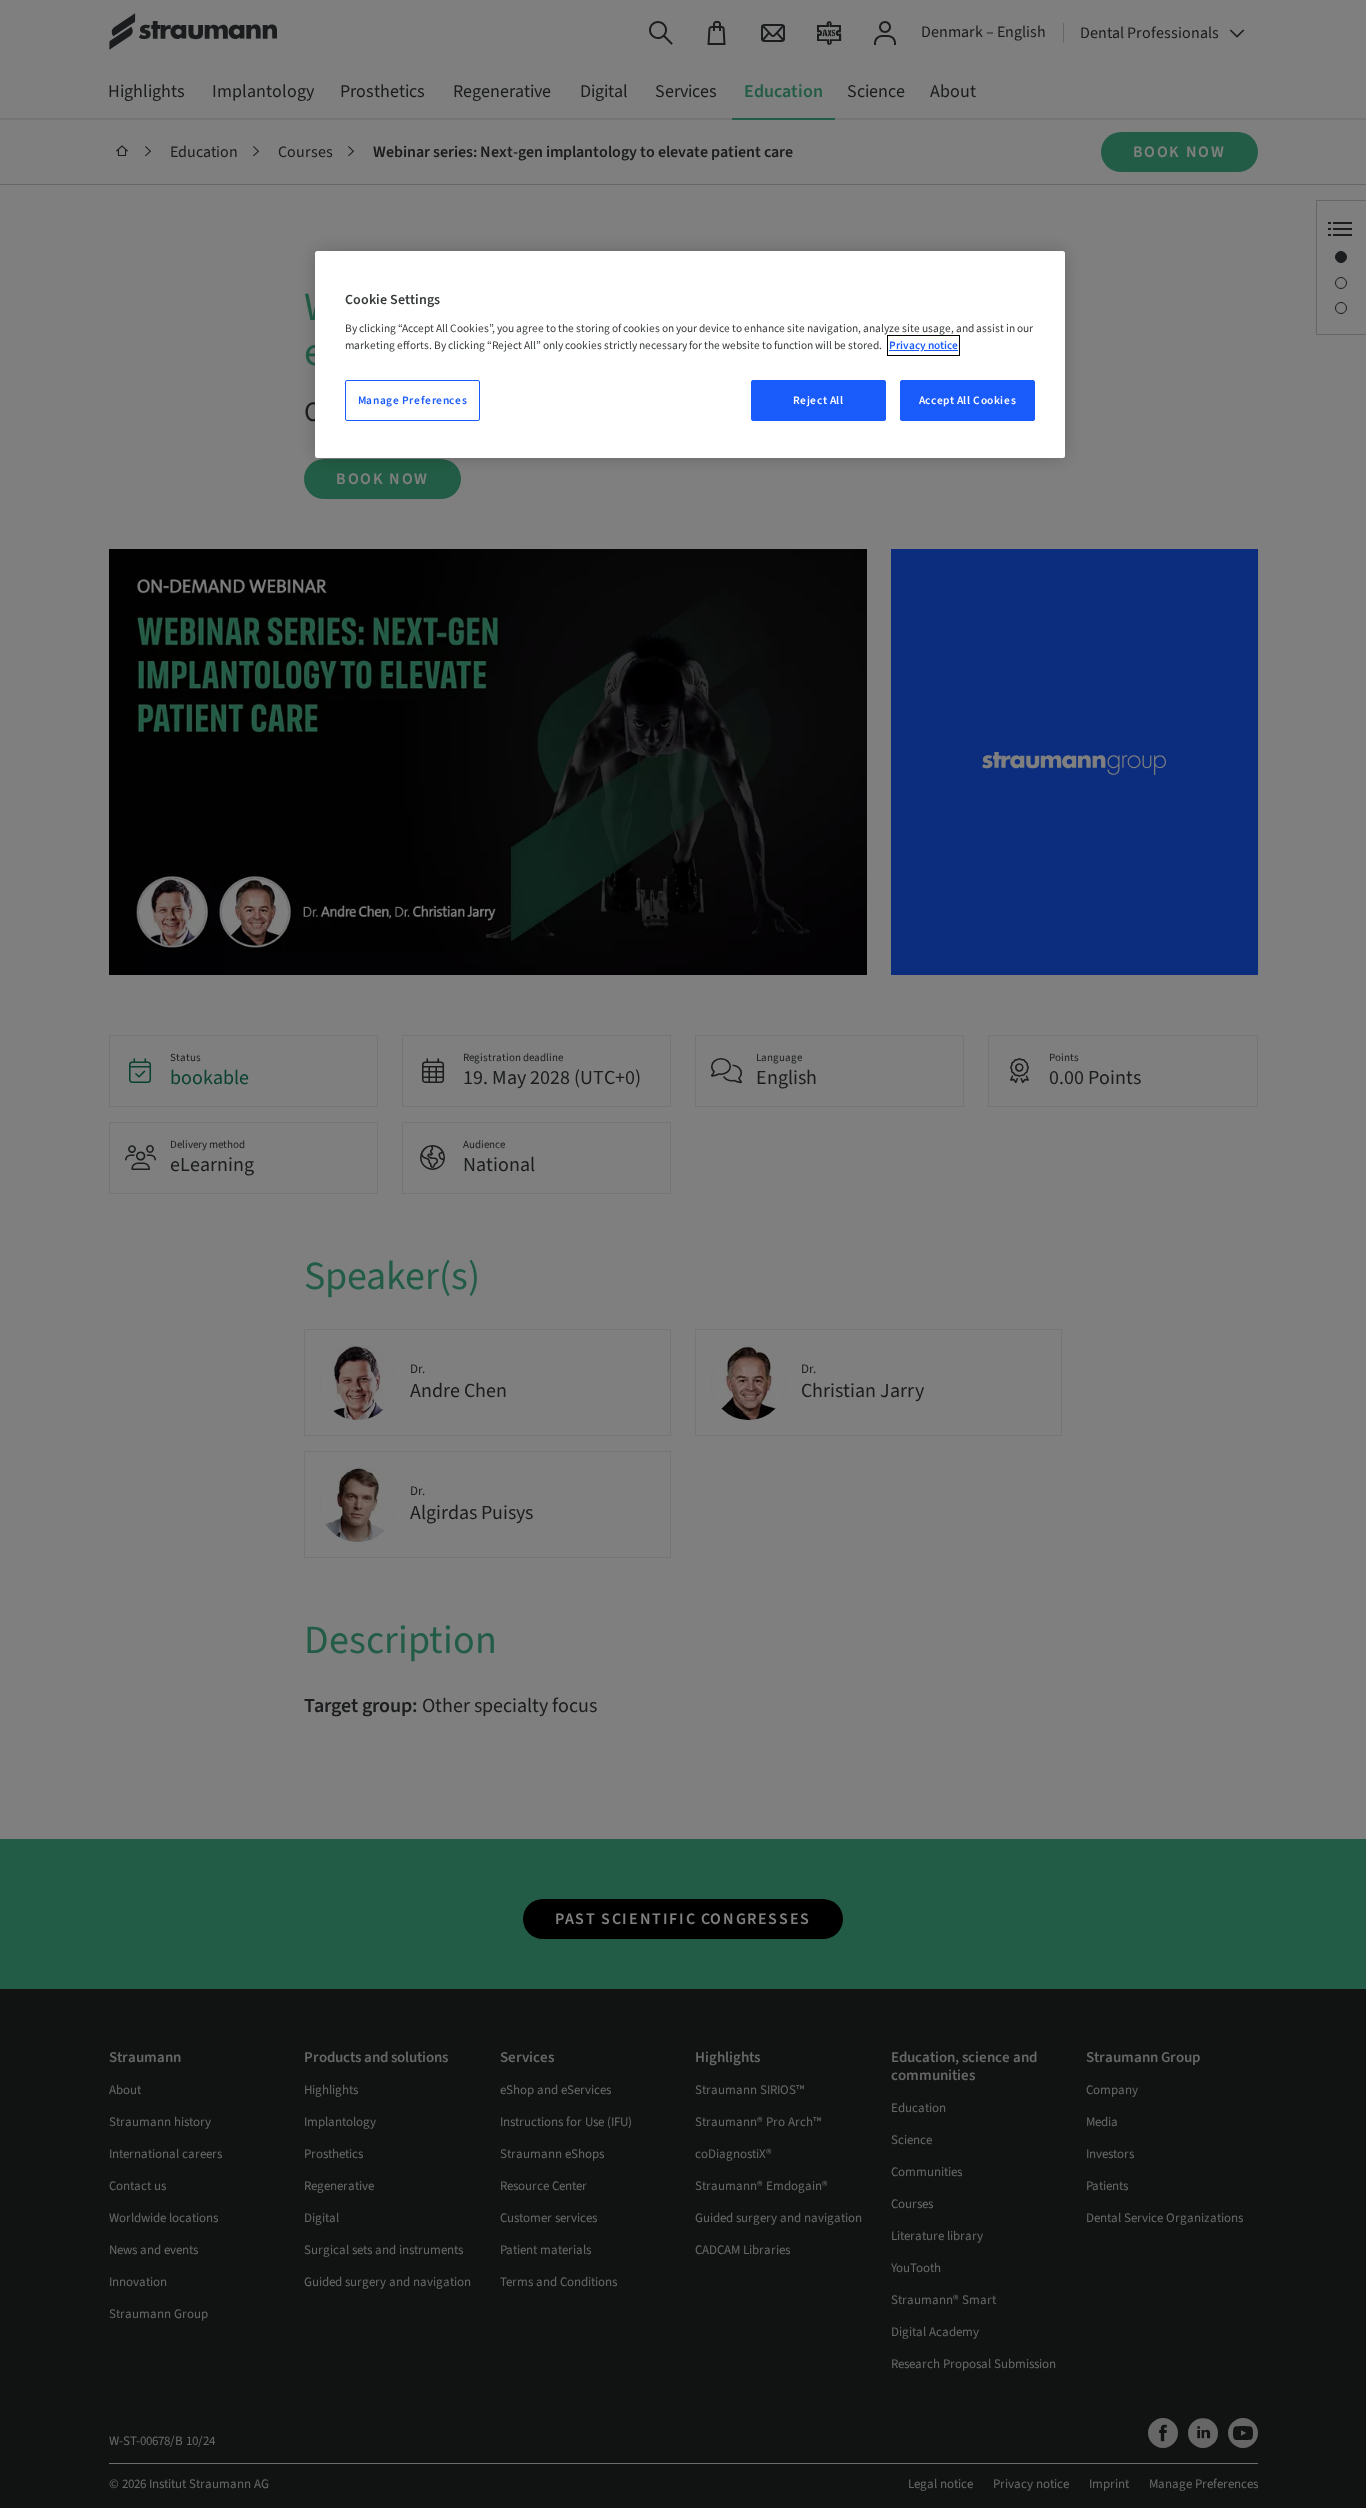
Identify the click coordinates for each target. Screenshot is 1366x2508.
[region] (690, 355)
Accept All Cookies (967, 400)
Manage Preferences (412, 400)
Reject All (818, 400)
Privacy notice (923, 345)
